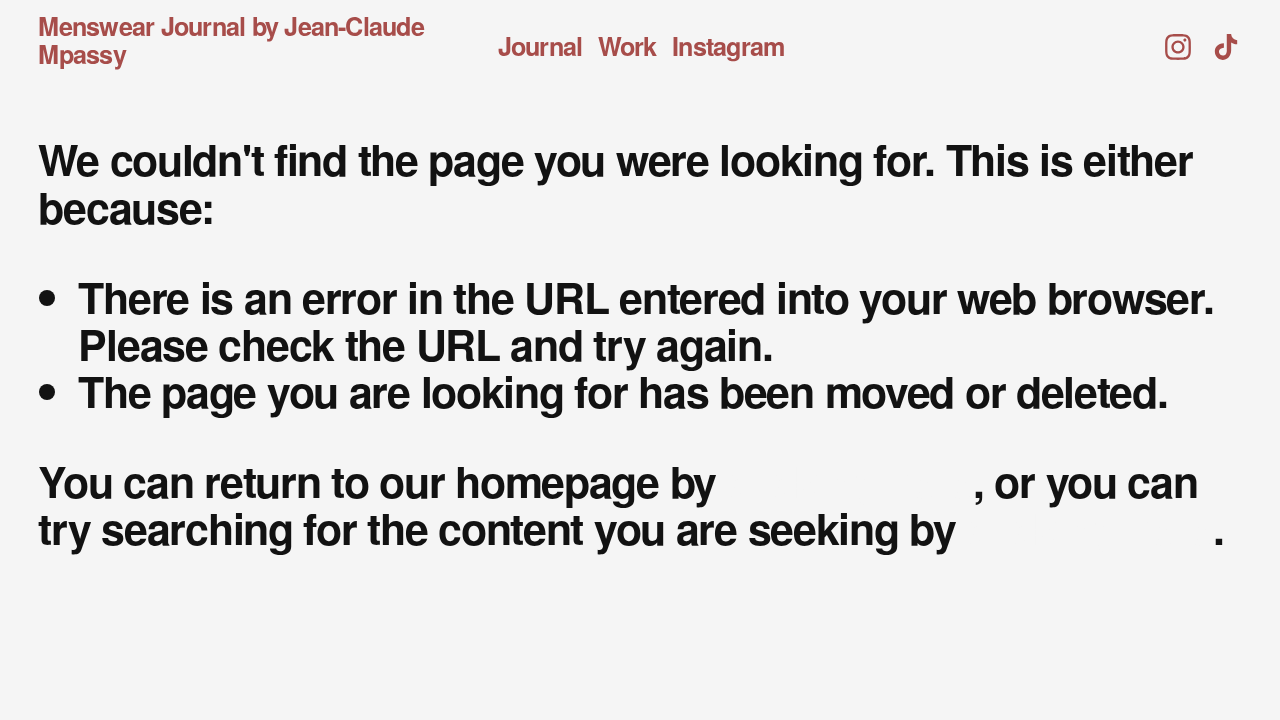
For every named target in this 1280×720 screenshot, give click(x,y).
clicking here (850, 480)
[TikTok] (1226, 41)
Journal (540, 46)
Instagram (728, 46)
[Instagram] (1178, 41)
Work (627, 46)
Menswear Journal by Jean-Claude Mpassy (231, 40)
